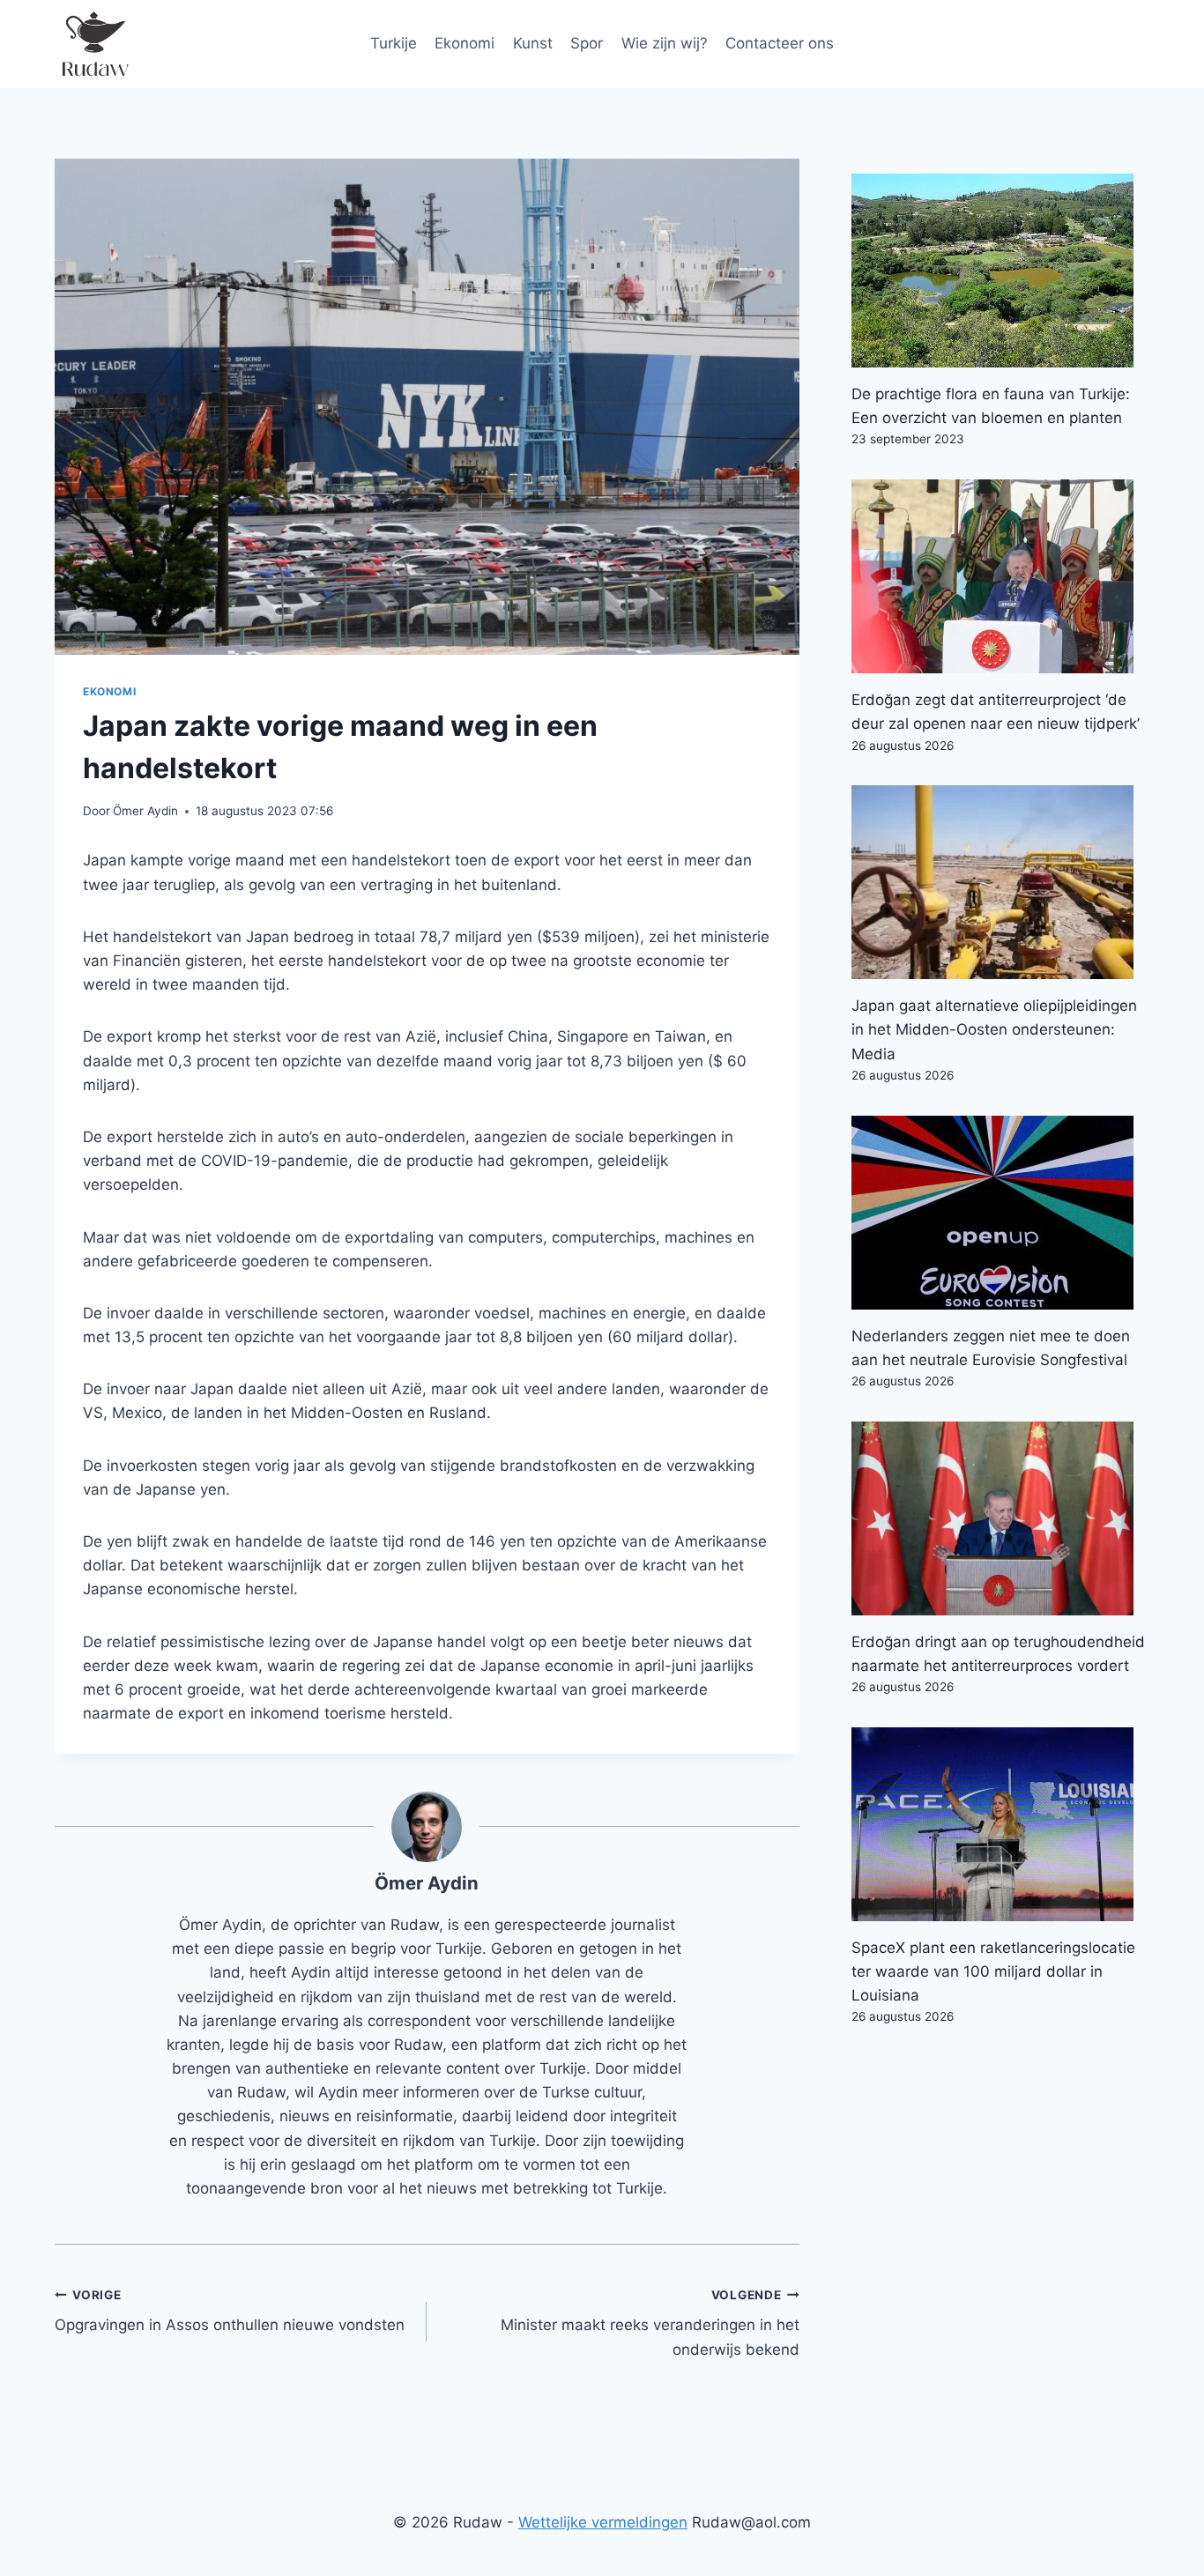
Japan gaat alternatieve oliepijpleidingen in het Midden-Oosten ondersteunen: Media (994, 1029)
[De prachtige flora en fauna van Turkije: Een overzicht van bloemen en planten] (1000, 271)
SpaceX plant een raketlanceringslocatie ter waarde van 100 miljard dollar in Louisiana (993, 1971)
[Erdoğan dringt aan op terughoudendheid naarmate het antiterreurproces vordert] (1000, 1518)
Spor (587, 43)
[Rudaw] (94, 44)
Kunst (533, 43)
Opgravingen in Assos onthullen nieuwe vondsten (230, 2311)
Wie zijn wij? (665, 43)
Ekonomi (465, 43)
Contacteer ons (780, 43)
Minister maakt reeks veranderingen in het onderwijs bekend (650, 2323)
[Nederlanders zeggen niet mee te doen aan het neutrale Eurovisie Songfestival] (1000, 1213)
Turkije (394, 43)
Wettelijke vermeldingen (603, 2522)
